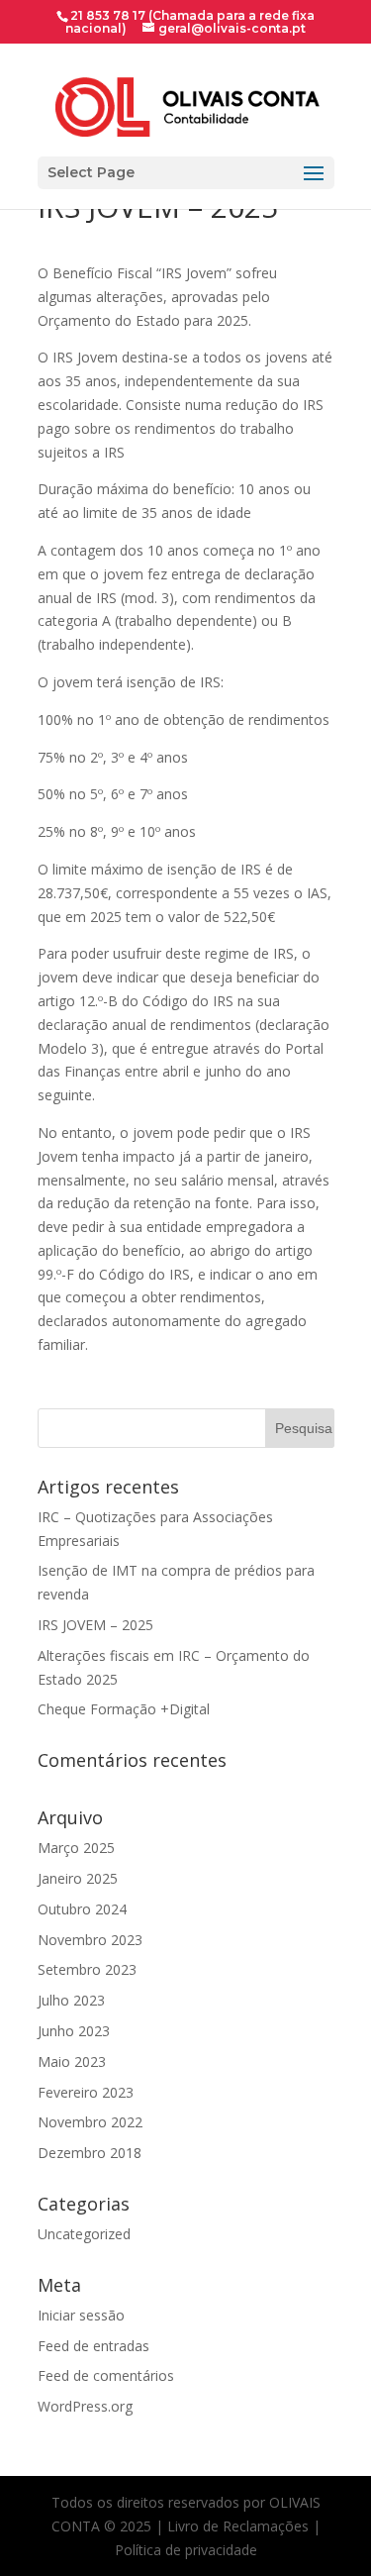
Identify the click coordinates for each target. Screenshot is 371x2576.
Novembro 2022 (90, 2122)
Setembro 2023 (87, 1969)
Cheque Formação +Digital (124, 1709)
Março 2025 (76, 1848)
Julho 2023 (71, 2000)
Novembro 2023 (90, 1940)
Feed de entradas (93, 2346)
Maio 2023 (72, 2061)
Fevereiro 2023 (86, 2092)
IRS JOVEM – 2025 (95, 1625)
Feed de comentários (106, 2375)
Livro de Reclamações (238, 2526)
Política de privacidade (186, 2550)
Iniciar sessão (81, 2315)
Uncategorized (84, 2234)
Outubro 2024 (82, 1909)
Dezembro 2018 (90, 2153)
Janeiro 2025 (78, 1878)
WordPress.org (85, 2406)
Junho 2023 (74, 2031)
